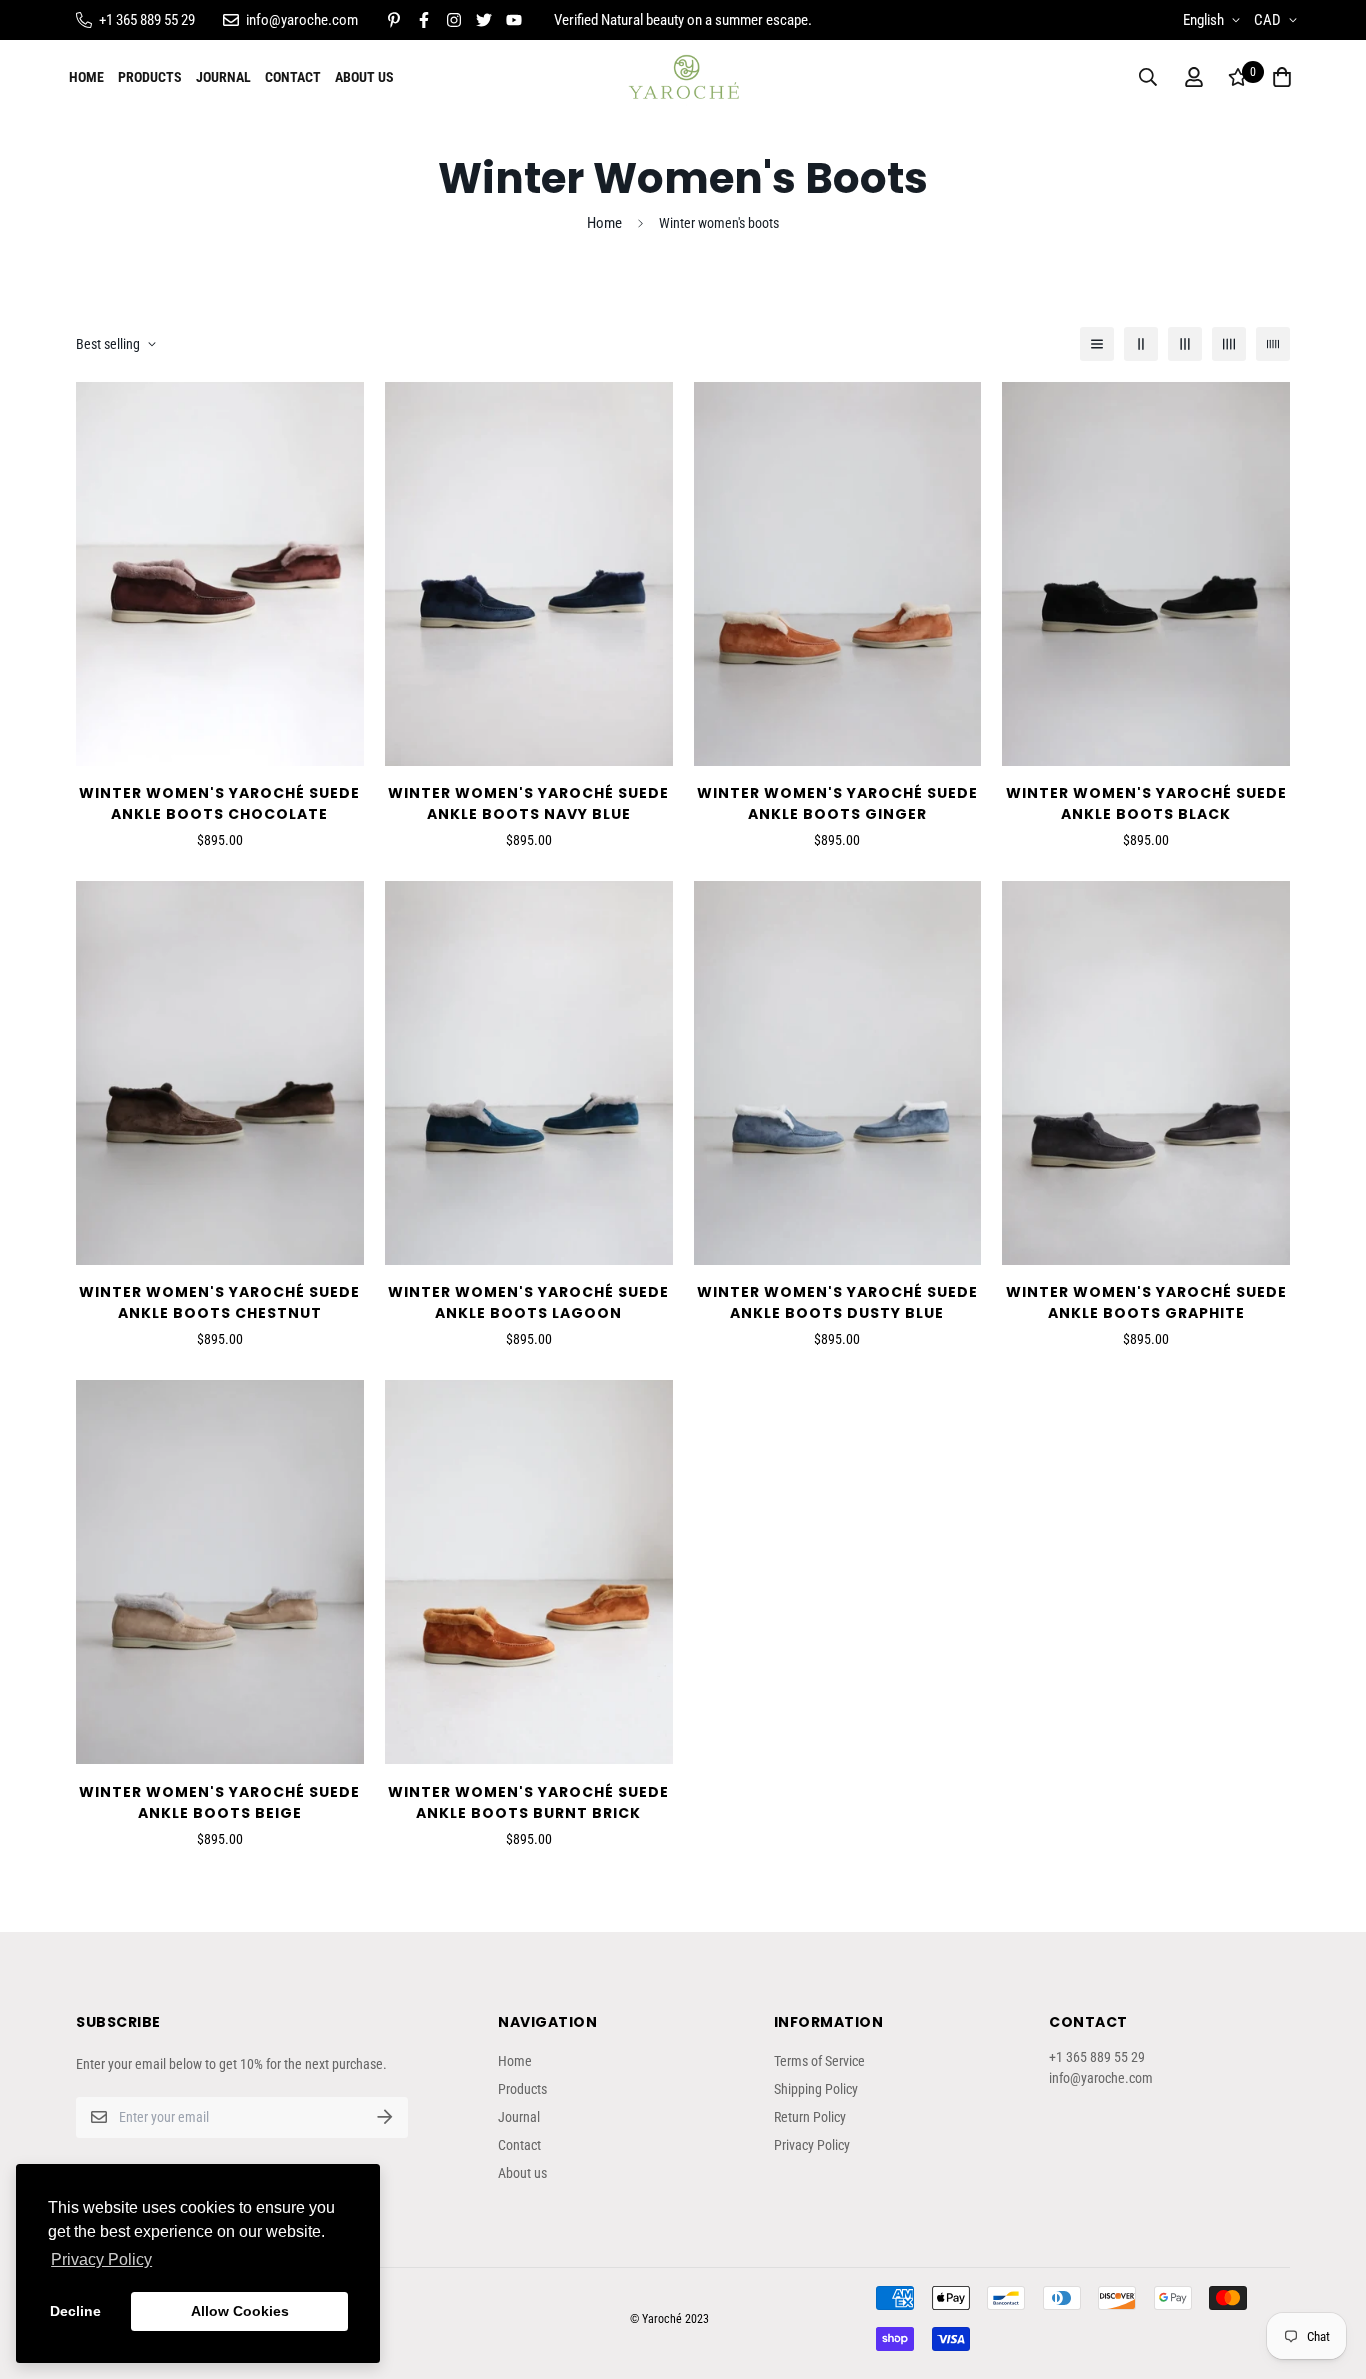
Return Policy (810, 2117)
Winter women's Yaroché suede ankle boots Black (1146, 803)
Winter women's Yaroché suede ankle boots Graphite (1146, 1302)
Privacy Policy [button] (101, 2259)
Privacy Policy (812, 2145)
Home (86, 77)
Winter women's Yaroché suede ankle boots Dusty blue (837, 1302)
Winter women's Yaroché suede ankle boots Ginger (837, 803)
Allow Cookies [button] (240, 2311)
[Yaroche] (683, 77)
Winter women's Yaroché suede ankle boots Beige (219, 1802)
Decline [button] (75, 2311)
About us (364, 77)
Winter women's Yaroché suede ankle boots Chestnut (219, 1302)
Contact (293, 77)
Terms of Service (819, 2061)
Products (150, 77)
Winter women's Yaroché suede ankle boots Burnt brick (528, 1802)
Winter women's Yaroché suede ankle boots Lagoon (528, 1302)
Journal (223, 77)
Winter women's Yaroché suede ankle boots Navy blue (528, 803)
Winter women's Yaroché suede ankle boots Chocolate (219, 803)
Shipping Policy (816, 2089)
